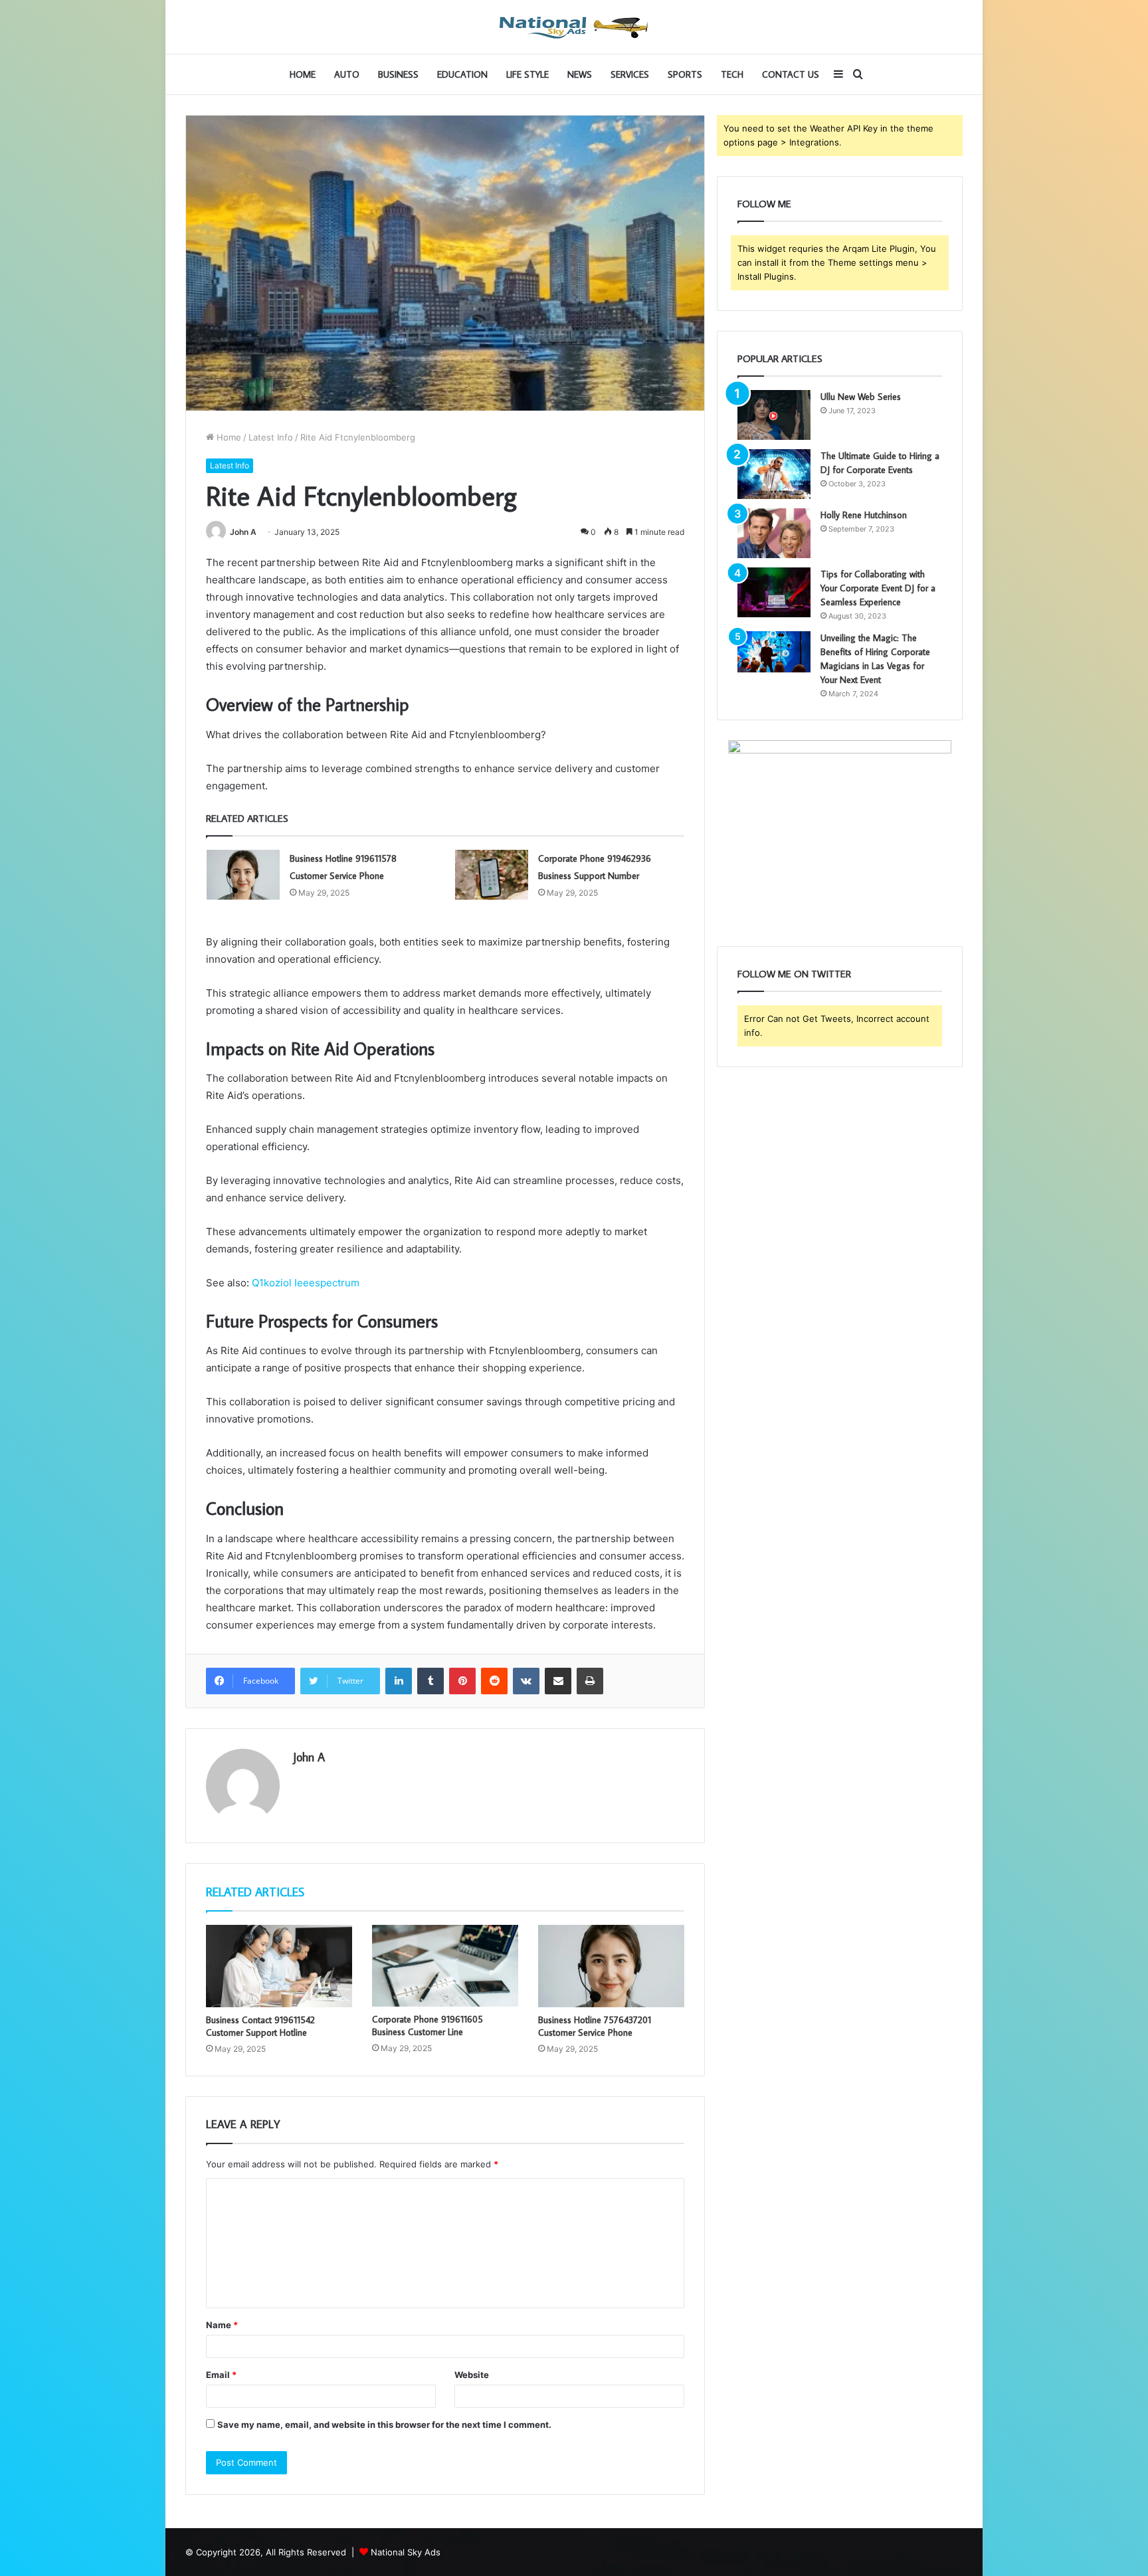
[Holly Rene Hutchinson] (774, 533)
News (580, 74)
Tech (732, 74)
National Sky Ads (406, 2552)
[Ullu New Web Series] (774, 415)
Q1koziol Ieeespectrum (306, 1283)
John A (243, 532)
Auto (347, 74)
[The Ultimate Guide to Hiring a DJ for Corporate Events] (774, 474)
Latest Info (271, 437)
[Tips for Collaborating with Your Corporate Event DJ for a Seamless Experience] (774, 592)
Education (462, 74)
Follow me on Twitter (794, 974)
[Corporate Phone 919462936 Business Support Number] (492, 875)
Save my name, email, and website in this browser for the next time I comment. (384, 2425)
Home (303, 74)
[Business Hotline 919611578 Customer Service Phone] (243, 875)
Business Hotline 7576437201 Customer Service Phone (595, 2026)
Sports (685, 74)
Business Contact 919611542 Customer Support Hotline (260, 2026)
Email (221, 2375)
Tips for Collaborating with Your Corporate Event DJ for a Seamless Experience (878, 588)
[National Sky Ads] (574, 27)
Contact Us (791, 74)
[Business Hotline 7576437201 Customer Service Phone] (611, 1966)
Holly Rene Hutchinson (864, 515)
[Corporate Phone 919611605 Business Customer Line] (445, 1966)
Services (630, 74)
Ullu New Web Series (861, 397)
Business (398, 74)
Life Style (527, 74)
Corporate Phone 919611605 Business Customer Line (428, 2026)
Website (472, 2375)
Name (222, 2325)
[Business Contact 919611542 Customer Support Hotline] (279, 1966)
